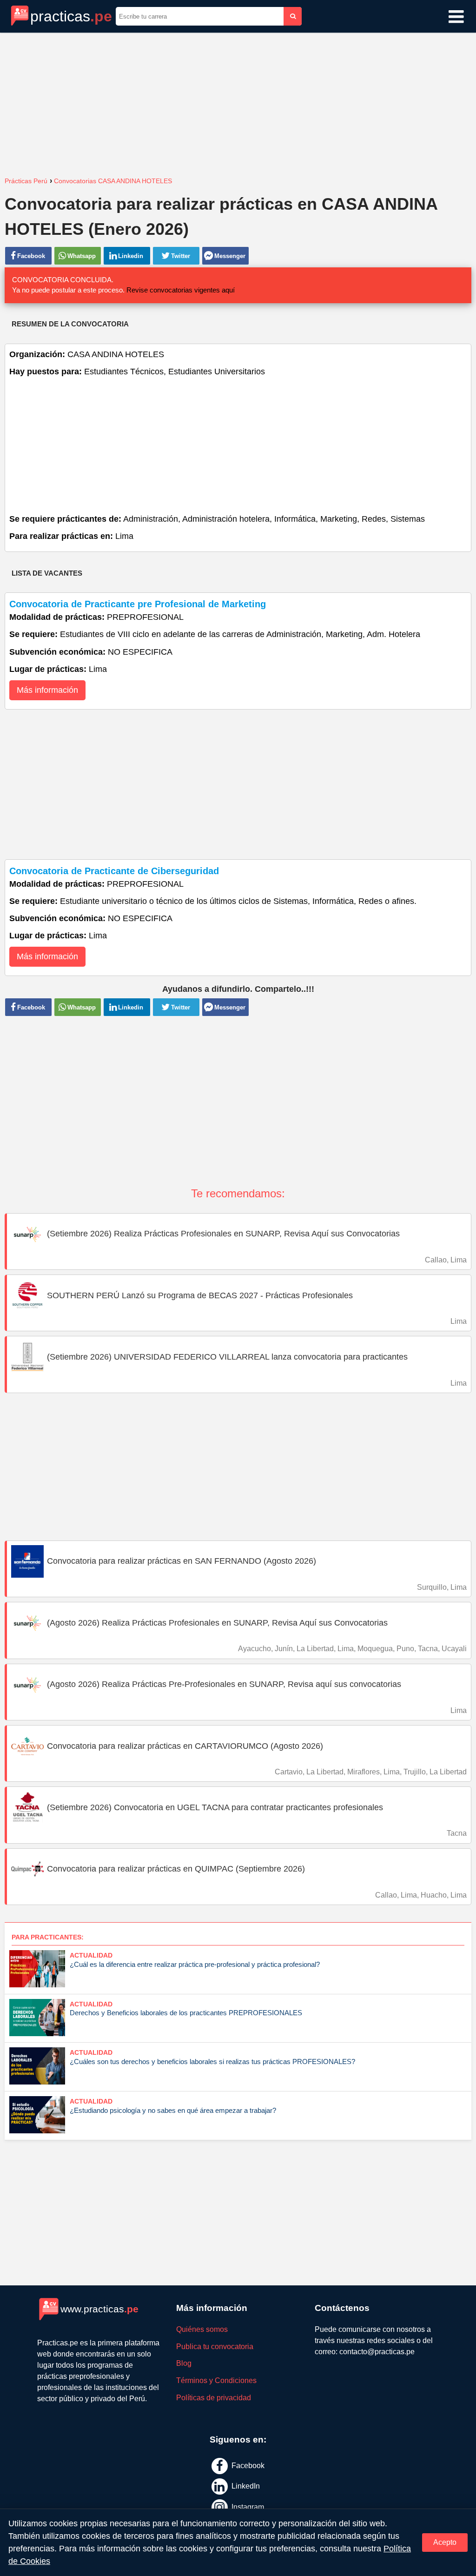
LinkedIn (245, 2486)
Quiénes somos (202, 2329)
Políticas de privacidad (214, 2398)
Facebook (247, 2465)
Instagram (247, 2507)
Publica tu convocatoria (215, 2347)
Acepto (445, 2542)
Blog (184, 2363)
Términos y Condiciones (216, 2380)
